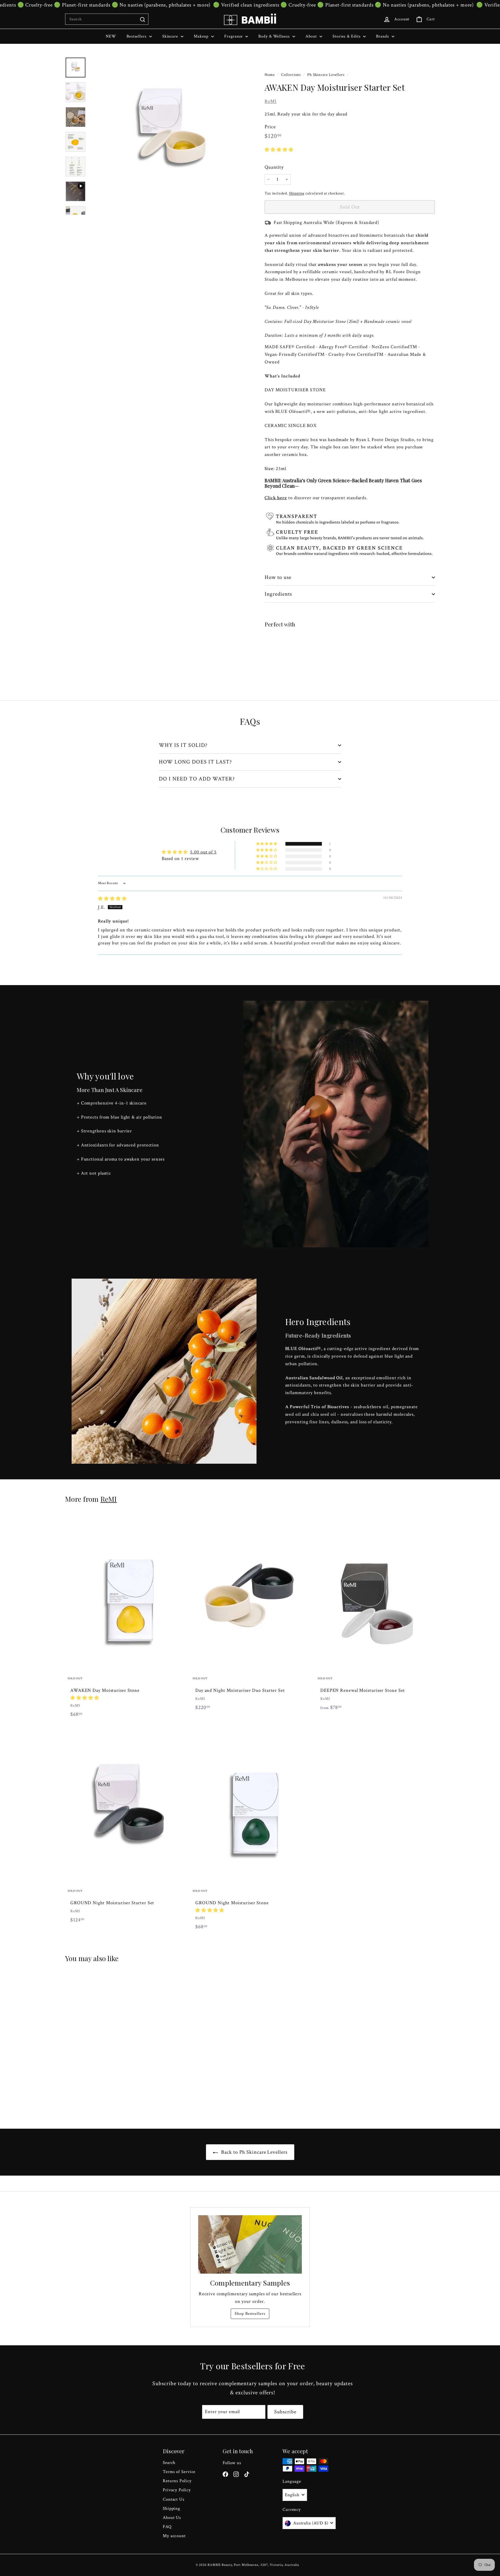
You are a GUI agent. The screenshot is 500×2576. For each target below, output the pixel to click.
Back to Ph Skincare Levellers (254, 2152)
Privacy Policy (177, 2490)
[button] (279, 150)
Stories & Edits (347, 36)
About (312, 36)
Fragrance (234, 36)
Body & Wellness (275, 36)
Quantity (274, 167)
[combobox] (107, 19)
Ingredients (278, 594)
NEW (111, 36)
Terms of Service (179, 2472)
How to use (278, 577)
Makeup (202, 36)
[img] (112, 899)
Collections (291, 75)
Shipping (297, 193)
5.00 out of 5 (203, 852)
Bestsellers (137, 36)
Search (169, 2463)
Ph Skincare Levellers (326, 75)
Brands (383, 36)
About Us (172, 2518)
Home (270, 75)
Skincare (171, 36)
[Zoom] (168, 136)
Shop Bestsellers (250, 2314)
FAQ (167, 2527)
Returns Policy (177, 2481)
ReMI (271, 101)
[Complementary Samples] (250, 2244)
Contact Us (174, 2499)
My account (174, 2536)
